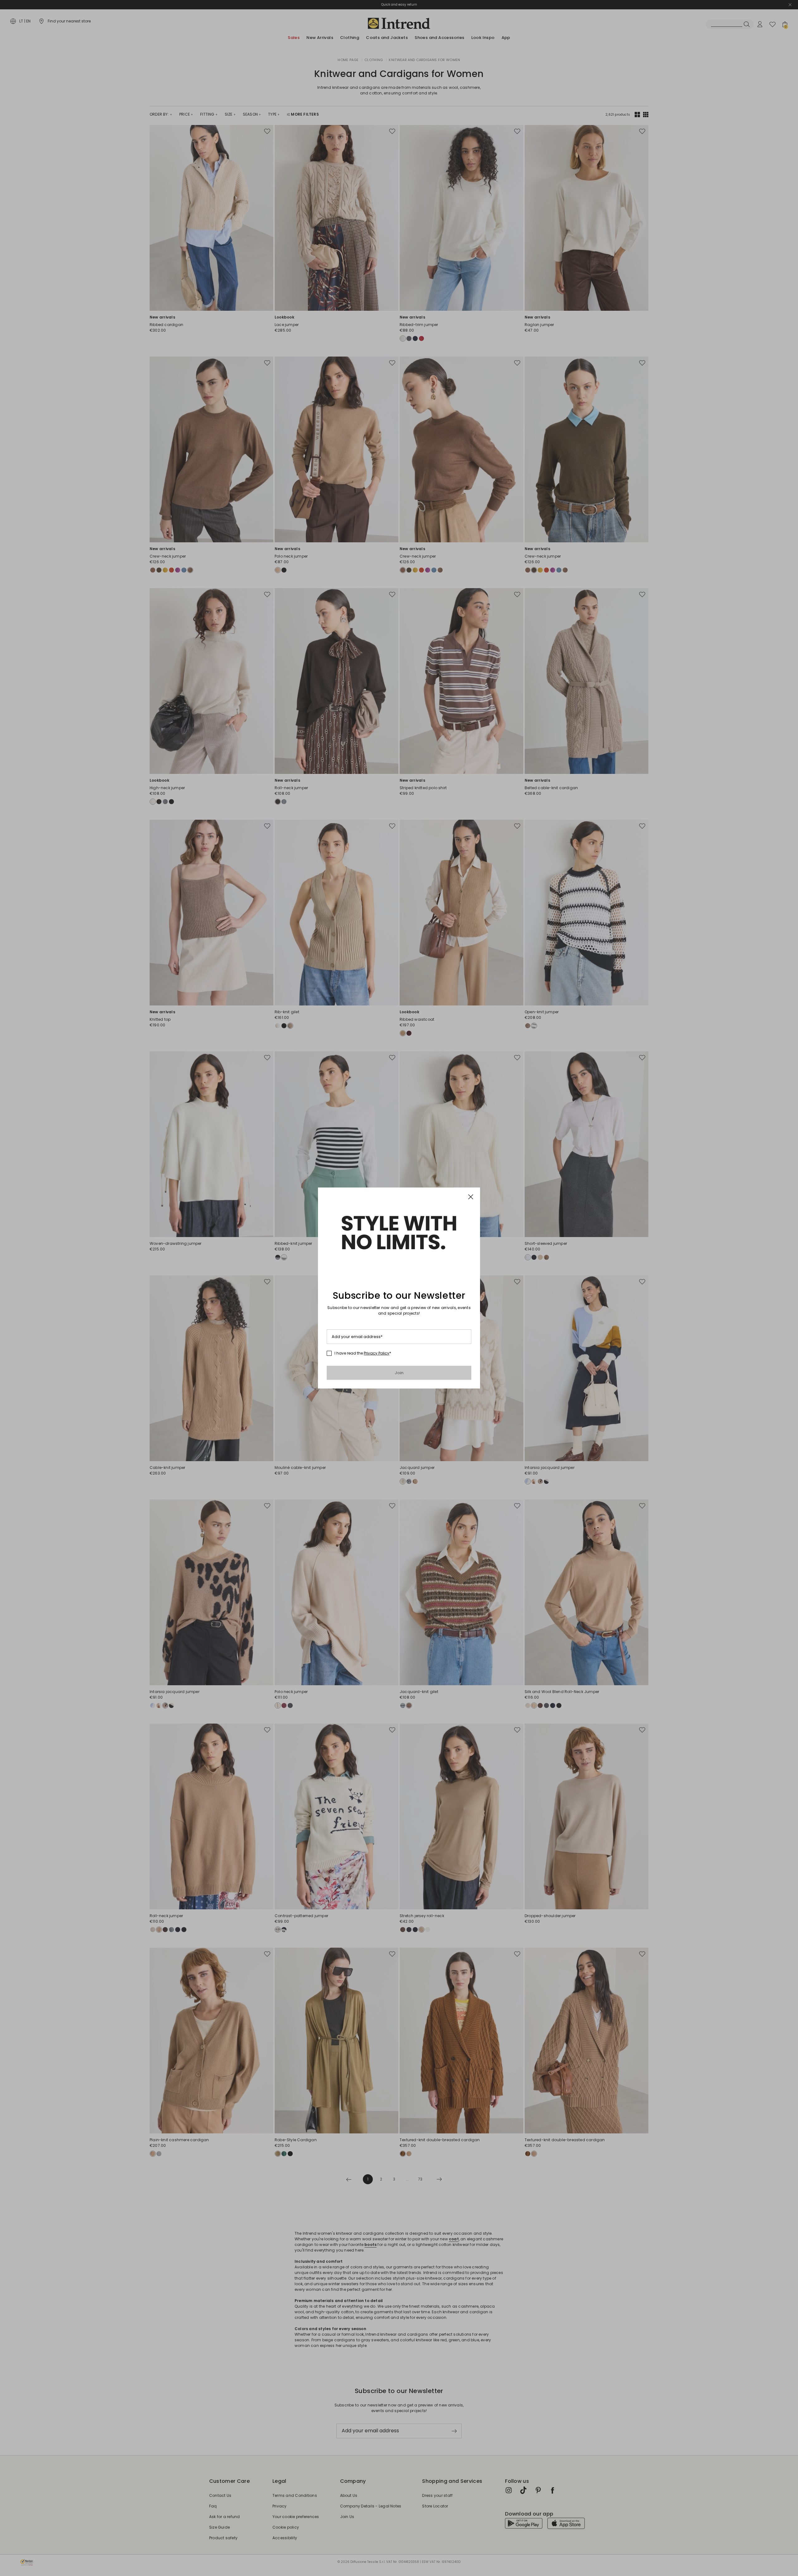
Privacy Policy (377, 1353)
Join (399, 1373)
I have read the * (363, 1353)
